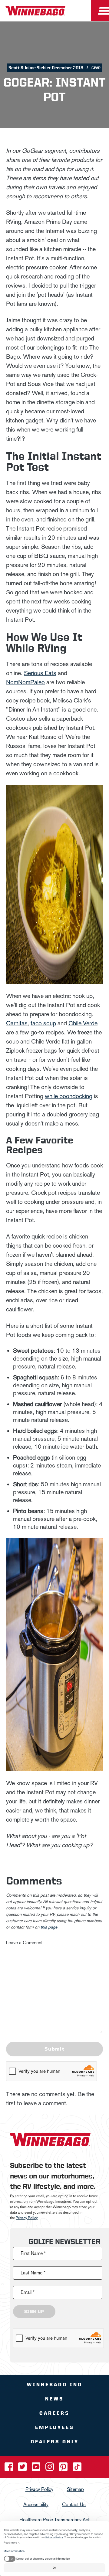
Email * (28, 2292)
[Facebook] (9, 2469)
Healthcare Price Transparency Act (54, 2520)
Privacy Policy (27, 2218)
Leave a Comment (24, 1943)
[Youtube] (37, 2469)
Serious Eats (40, 673)
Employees (55, 2427)
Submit (54, 2049)
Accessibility (36, 2504)
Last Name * (33, 2273)
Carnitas (17, 1023)
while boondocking (69, 1096)
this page (49, 1927)
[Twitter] (23, 2469)
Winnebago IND (55, 2385)
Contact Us (74, 2504)
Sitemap (75, 2489)
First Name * (33, 2253)
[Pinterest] (64, 2469)
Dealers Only (55, 2442)
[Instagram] (50, 2469)
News (54, 2399)
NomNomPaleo (25, 682)
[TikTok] (77, 2469)
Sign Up (34, 2311)
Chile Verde (83, 1023)
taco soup (43, 1023)
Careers (54, 2413)
